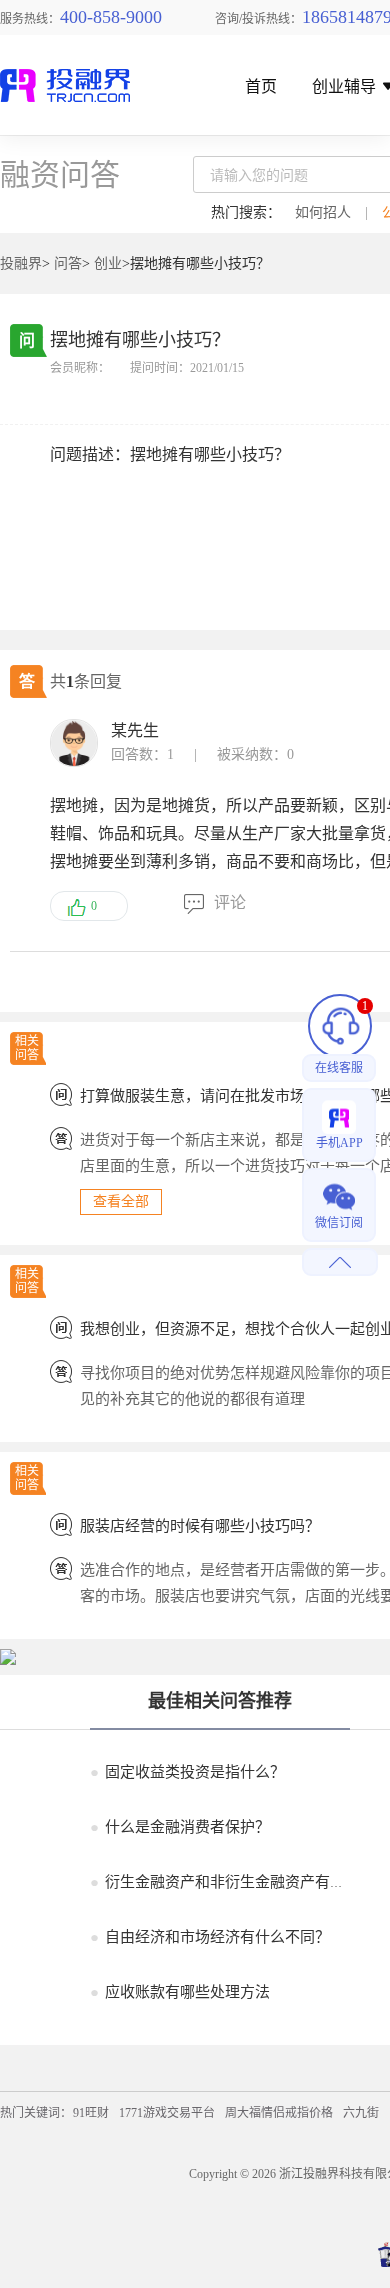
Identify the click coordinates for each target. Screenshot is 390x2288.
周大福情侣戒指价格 (279, 2113)
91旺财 (91, 2113)
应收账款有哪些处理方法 (180, 1992)
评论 (230, 902)
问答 (68, 263)
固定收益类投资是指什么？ (187, 1772)
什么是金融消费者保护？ (180, 1827)
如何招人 (323, 212)
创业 (108, 263)
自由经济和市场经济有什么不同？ (210, 1937)
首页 (261, 87)
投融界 (21, 263)
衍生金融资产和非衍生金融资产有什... (223, 1882)
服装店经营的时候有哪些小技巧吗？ (200, 1526)
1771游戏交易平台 (167, 2113)
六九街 (361, 2113)
